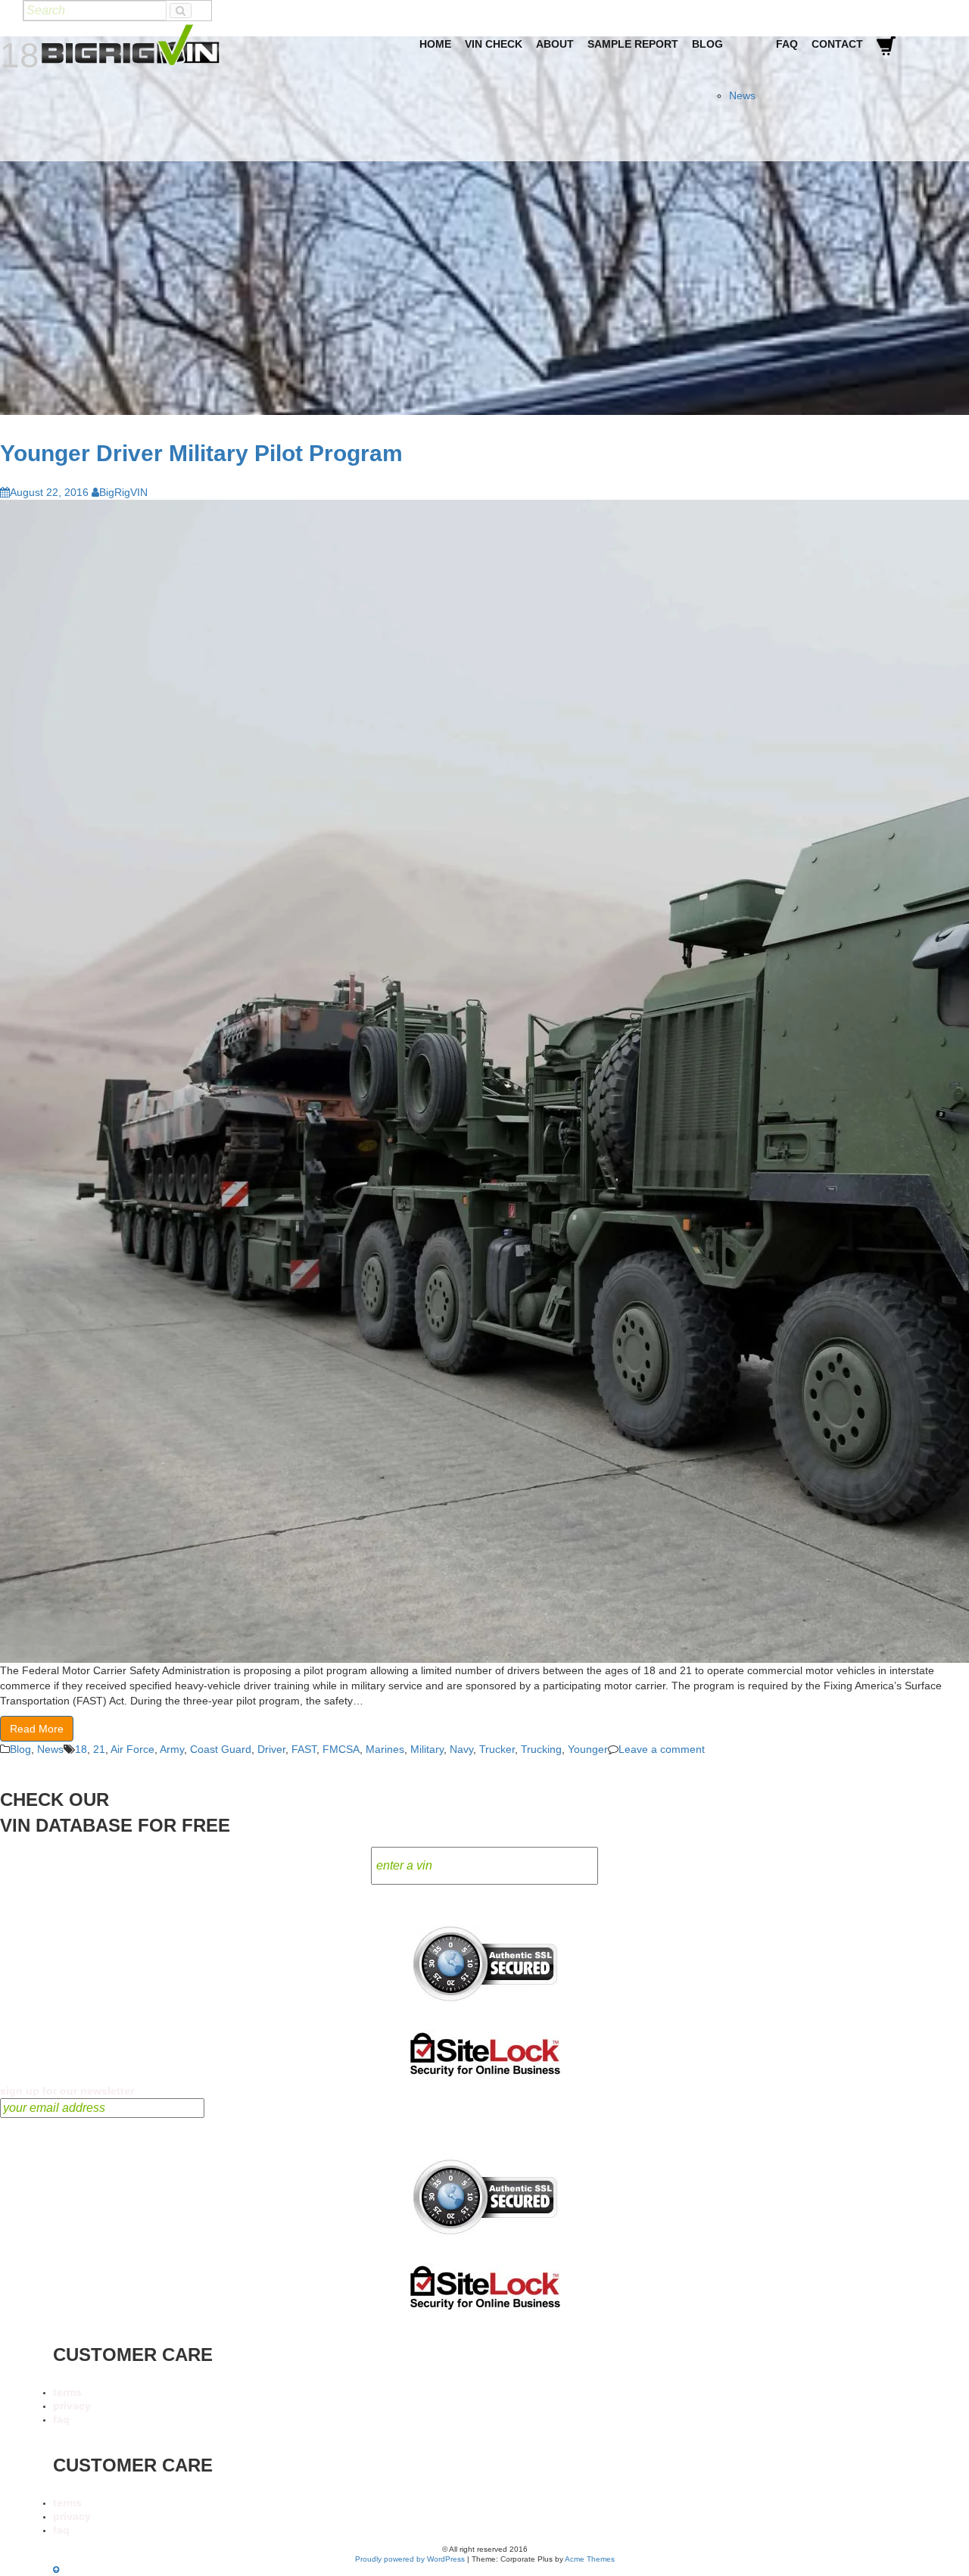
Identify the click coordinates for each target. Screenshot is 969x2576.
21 (99, 1749)
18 (81, 1749)
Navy (461, 1749)
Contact (837, 44)
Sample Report (633, 44)
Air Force (132, 1749)
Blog (707, 44)
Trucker (497, 1749)
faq (61, 2419)
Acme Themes (590, 2559)
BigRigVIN (123, 492)
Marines (385, 1749)
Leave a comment (662, 1749)
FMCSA (341, 1749)
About (555, 44)
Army (172, 1749)
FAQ (787, 44)
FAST (304, 1749)
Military (427, 1749)
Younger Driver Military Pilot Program (201, 453)
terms (67, 2392)
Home (435, 44)
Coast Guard (221, 1749)
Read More (37, 1729)
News (742, 95)
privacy (72, 2406)
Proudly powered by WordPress (410, 2559)
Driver (271, 1749)
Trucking (541, 1749)
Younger (588, 1749)
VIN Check (494, 44)
